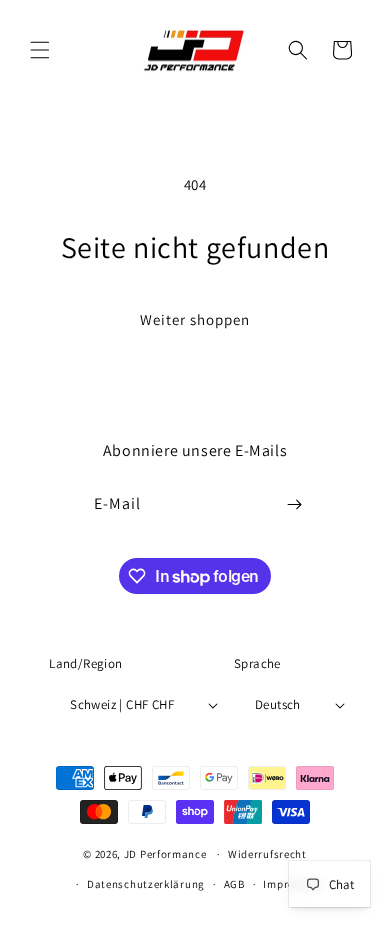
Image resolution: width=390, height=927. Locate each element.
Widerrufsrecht (267, 854)
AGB (234, 884)
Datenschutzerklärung (146, 884)
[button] (40, 50)
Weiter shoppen (195, 319)
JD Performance (165, 854)
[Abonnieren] (295, 504)
